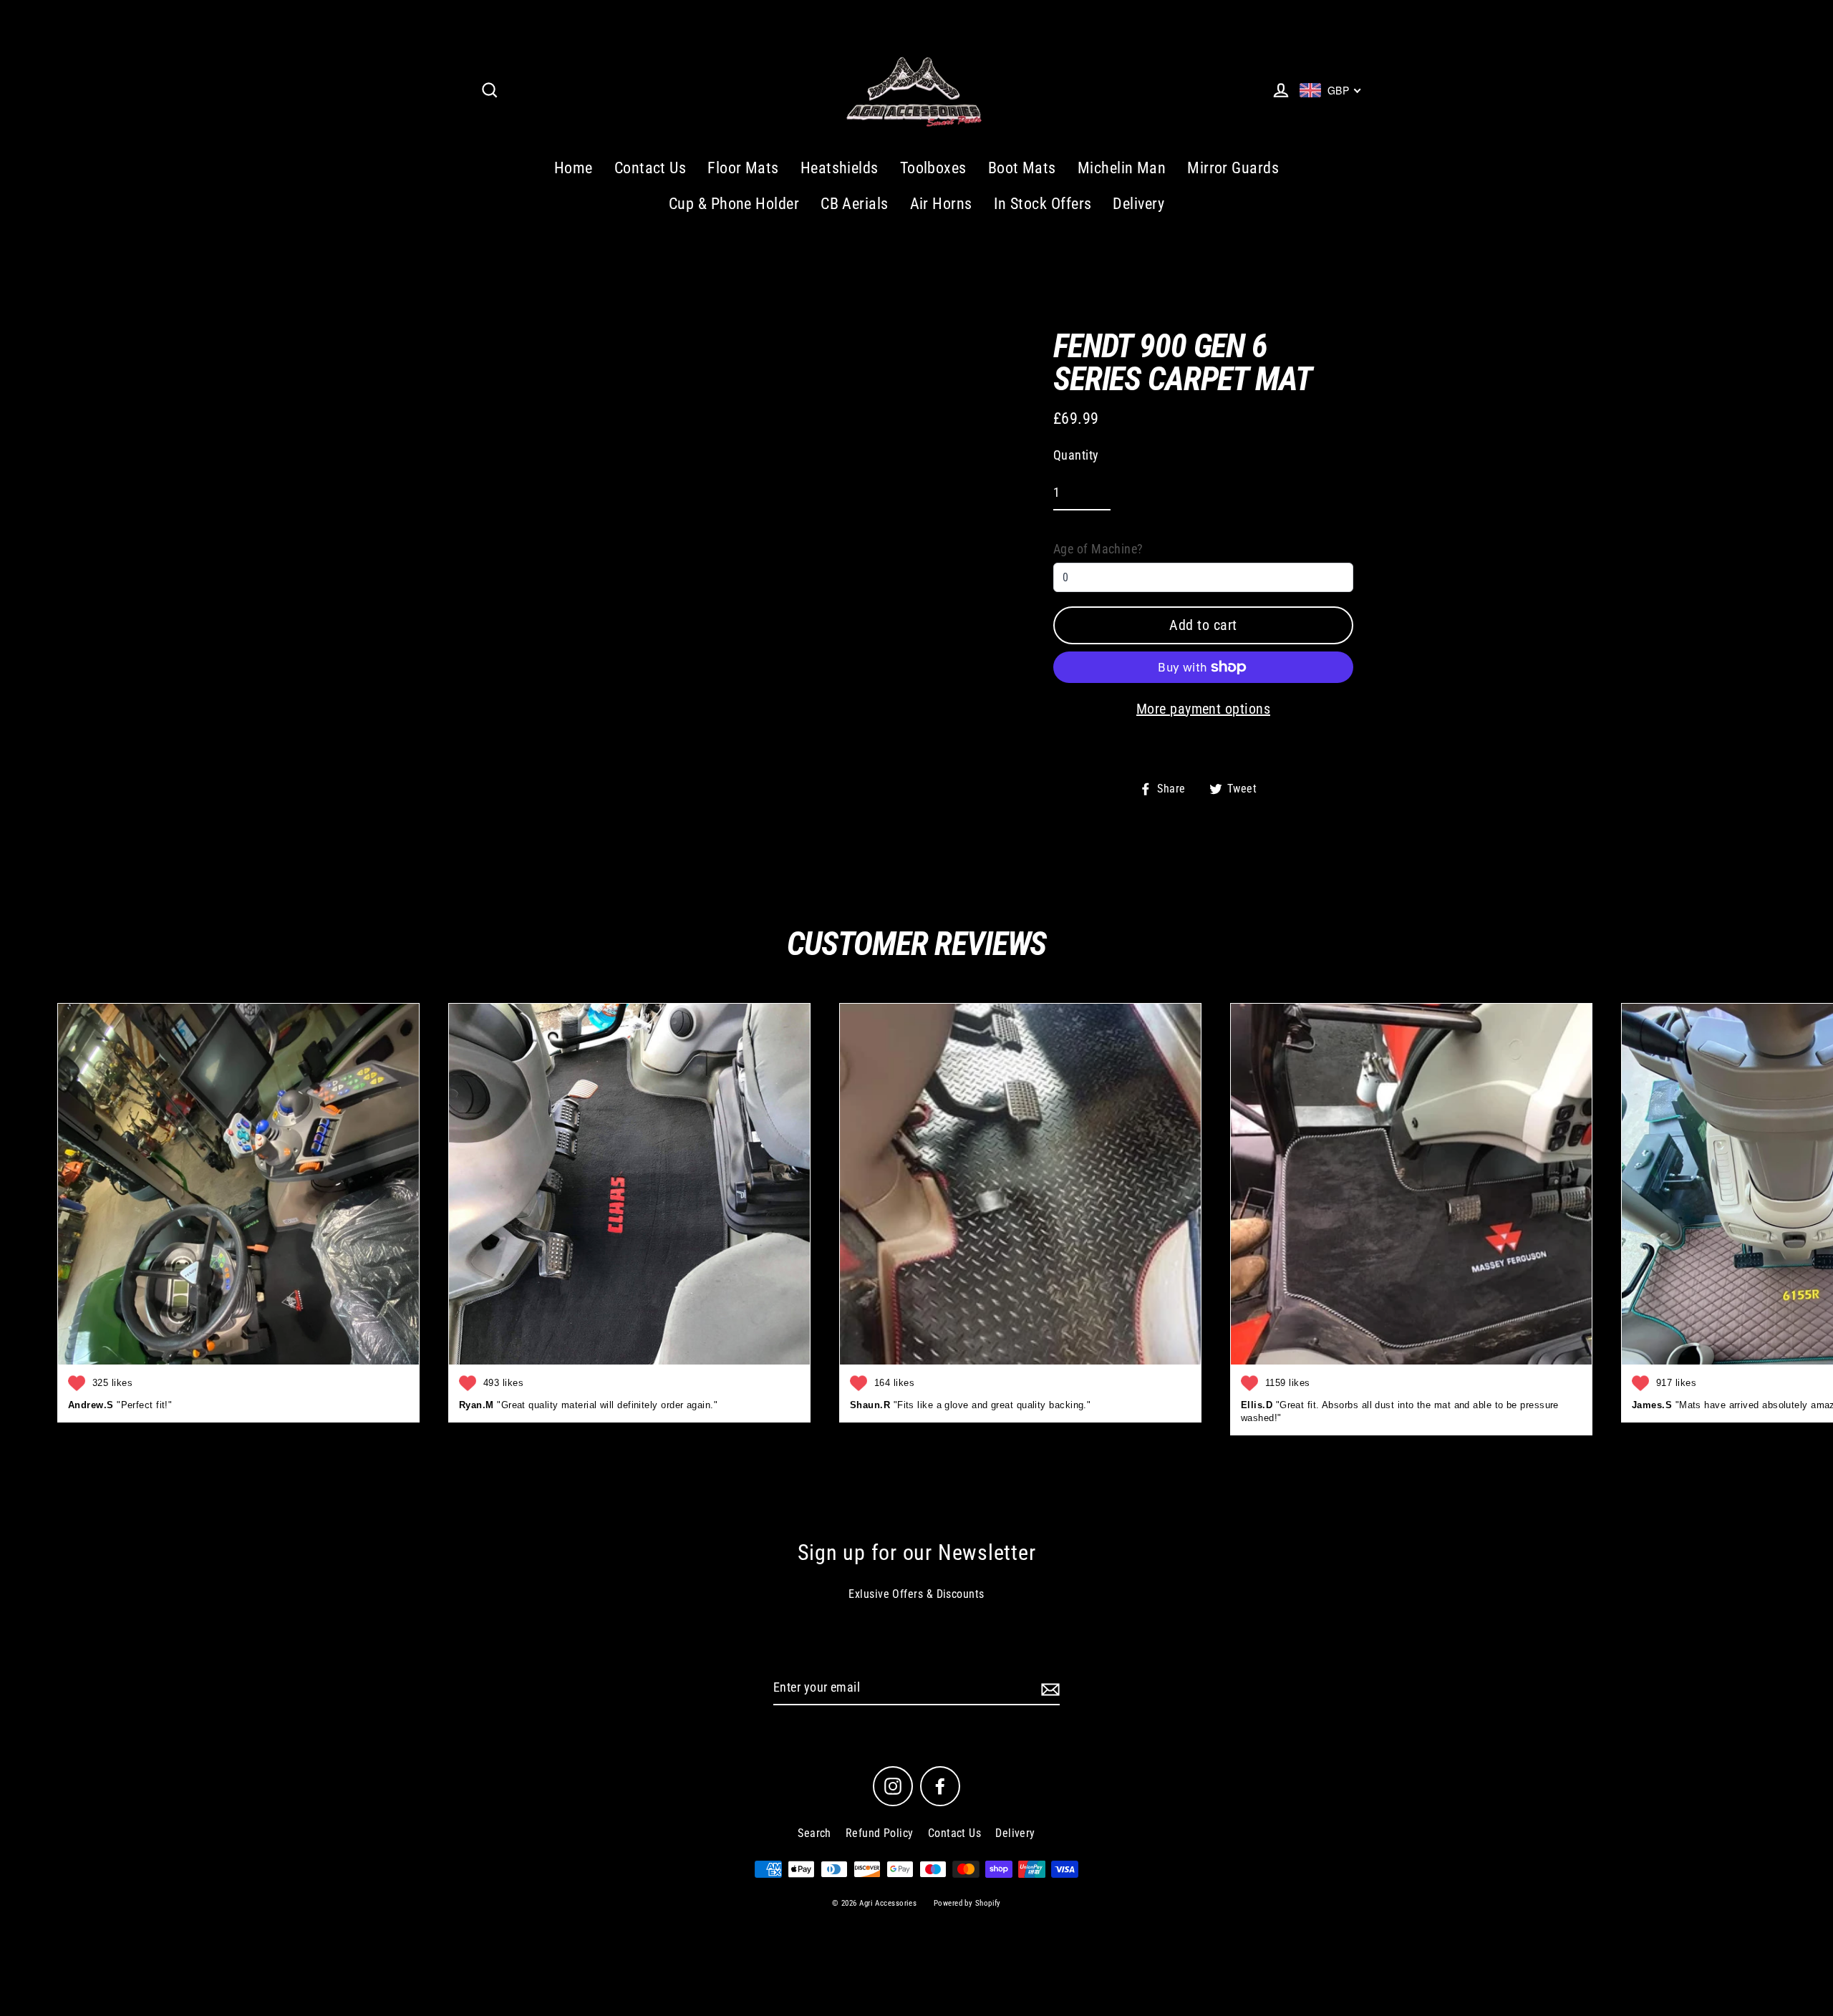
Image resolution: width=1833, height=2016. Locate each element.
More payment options (1203, 709)
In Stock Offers (1043, 204)
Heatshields (840, 168)
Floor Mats (743, 168)
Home (574, 168)
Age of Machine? (1098, 549)
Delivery (1138, 204)
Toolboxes (933, 168)
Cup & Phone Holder (734, 204)
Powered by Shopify (967, 1903)
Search (814, 1833)
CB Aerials (855, 204)
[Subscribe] (1048, 1688)
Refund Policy (880, 1833)
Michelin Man (1122, 168)
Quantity (1076, 455)
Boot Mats (1022, 168)
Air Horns (941, 204)
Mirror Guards (1233, 168)
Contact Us (651, 168)
